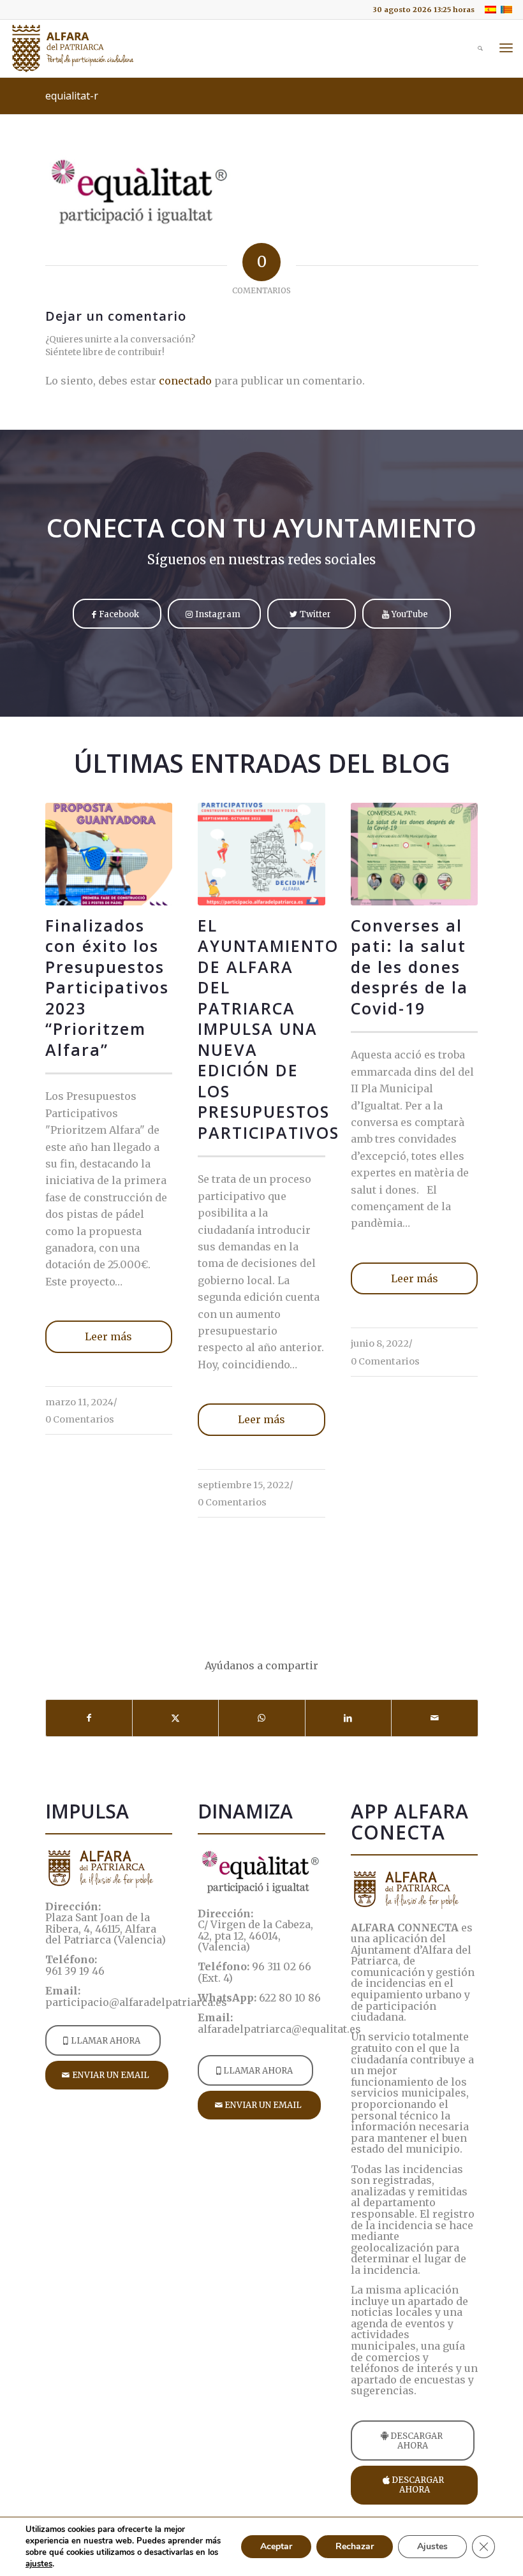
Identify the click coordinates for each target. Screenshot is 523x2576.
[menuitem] (420, 10)
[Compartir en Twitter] (175, 1718)
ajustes (39, 2564)
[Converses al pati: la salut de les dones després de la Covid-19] (414, 854)
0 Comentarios (80, 1419)
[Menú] (506, 48)
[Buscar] (474, 48)
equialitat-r (72, 96)
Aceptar (276, 2546)
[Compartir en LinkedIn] (348, 1718)
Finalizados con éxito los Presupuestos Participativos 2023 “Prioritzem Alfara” (107, 987)
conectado (185, 381)
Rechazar (355, 2546)
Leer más (108, 1336)
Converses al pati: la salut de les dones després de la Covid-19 (409, 967)
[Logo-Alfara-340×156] (73, 48)
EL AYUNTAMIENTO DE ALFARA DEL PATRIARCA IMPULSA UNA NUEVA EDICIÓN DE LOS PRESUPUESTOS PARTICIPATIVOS (269, 1029)
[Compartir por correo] (434, 1718)
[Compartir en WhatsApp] (261, 1718)
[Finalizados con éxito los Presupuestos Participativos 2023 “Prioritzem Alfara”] (109, 854)
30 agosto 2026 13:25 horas (424, 10)
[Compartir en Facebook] (89, 1718)
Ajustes (432, 2546)
